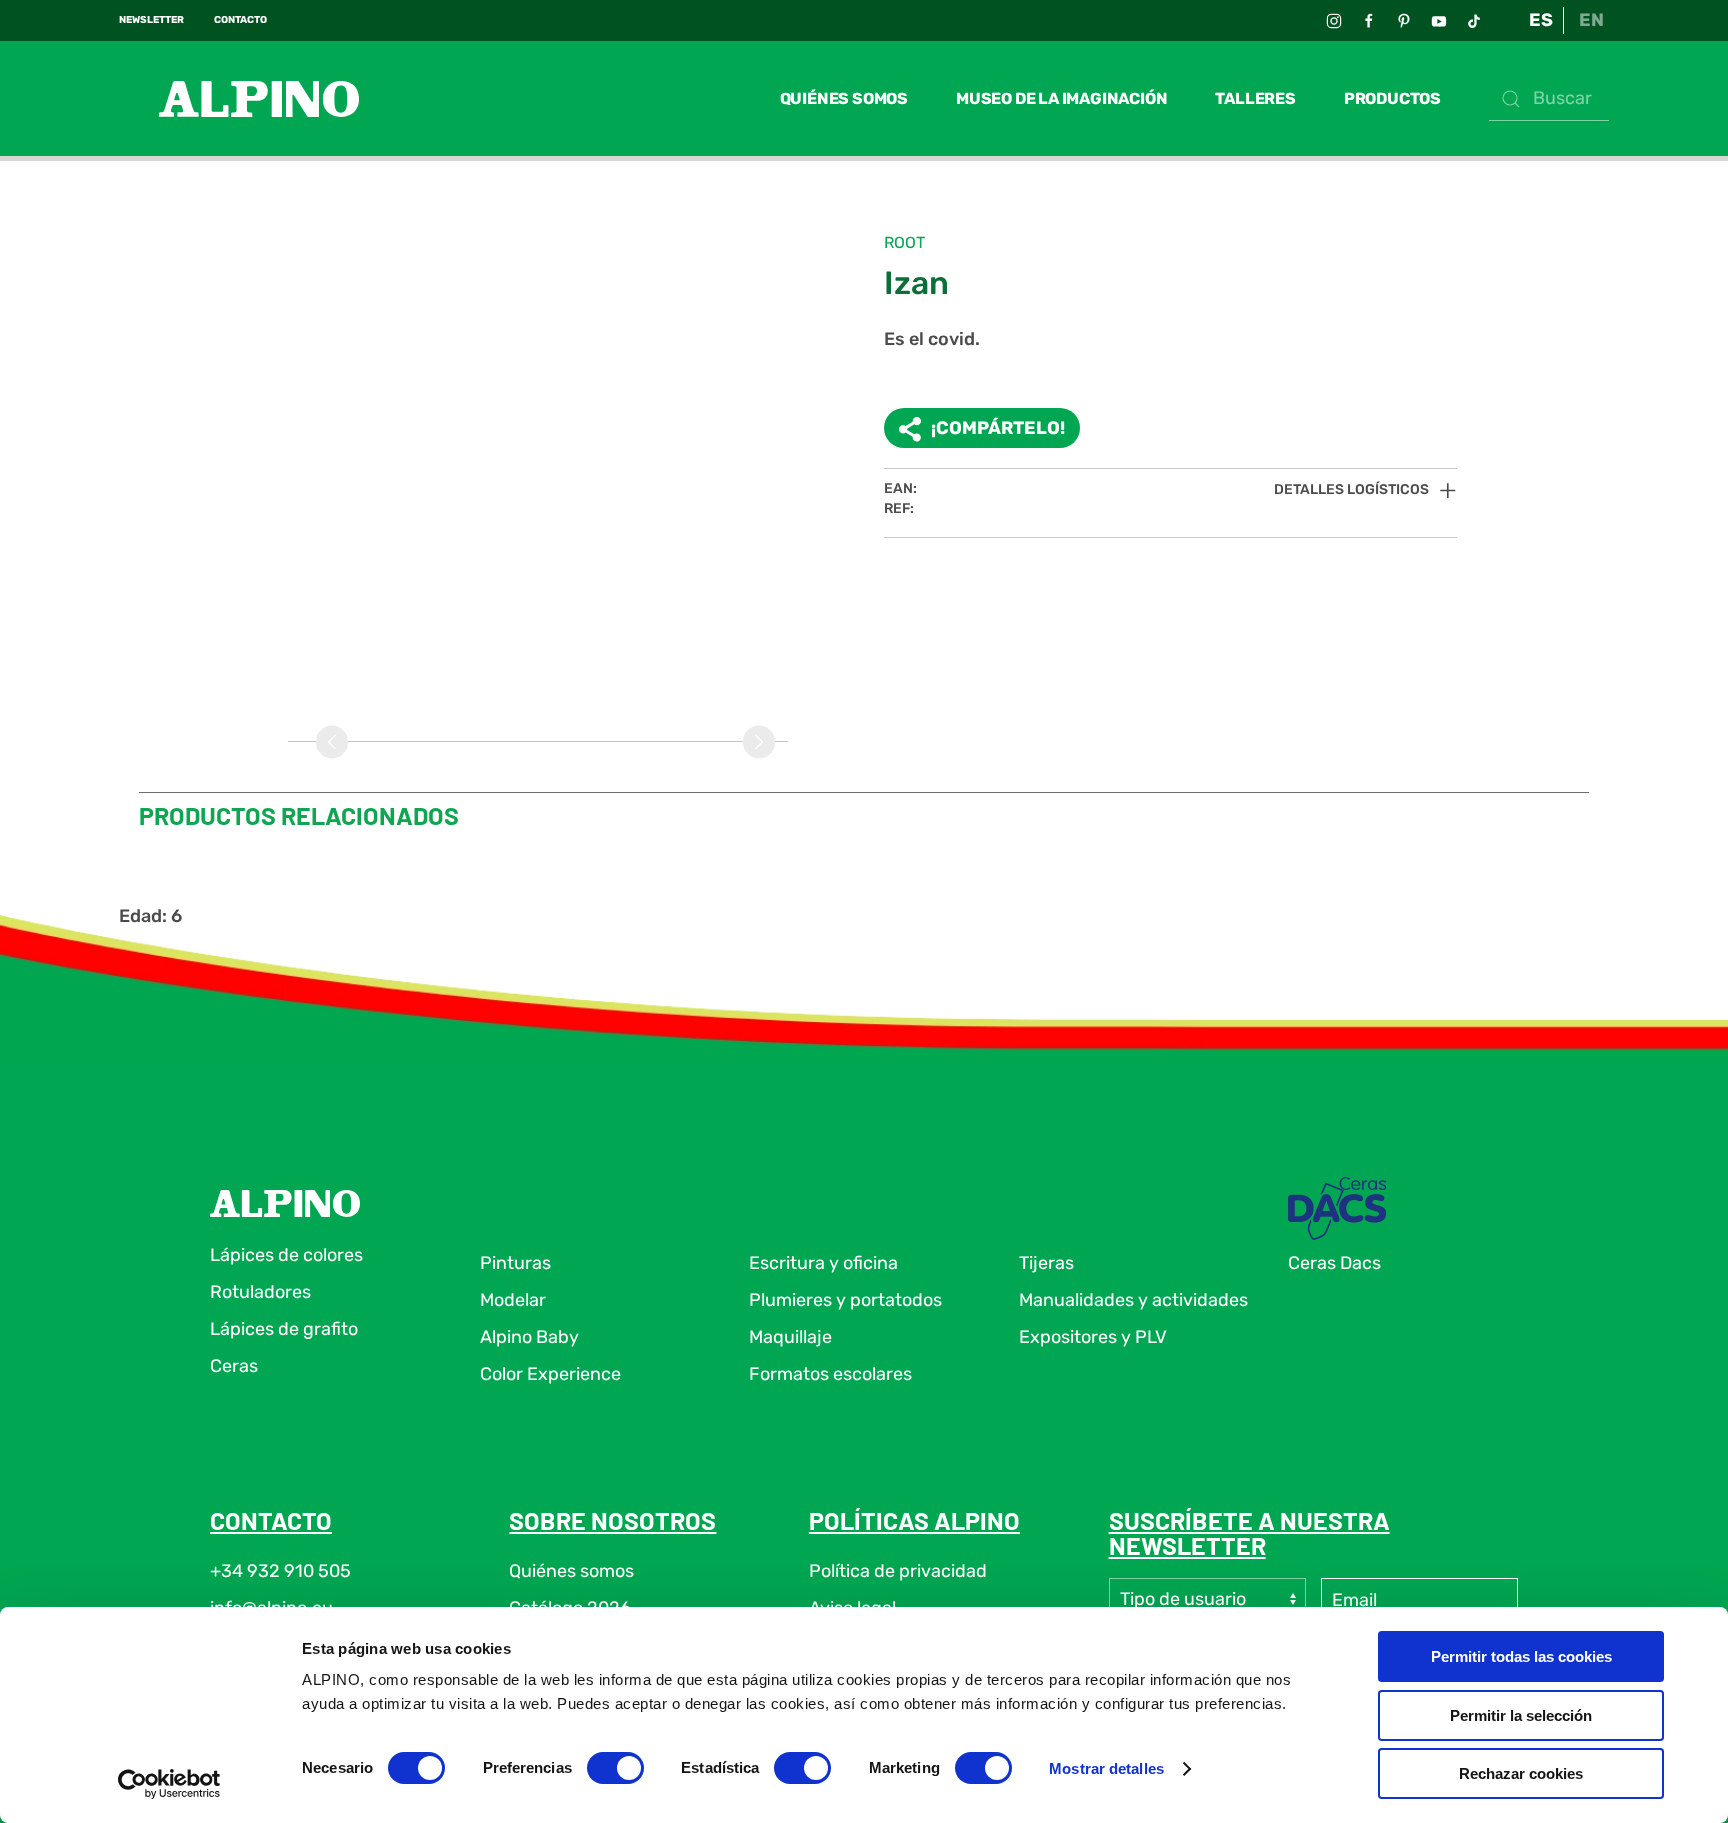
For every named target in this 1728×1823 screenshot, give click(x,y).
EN (1591, 20)
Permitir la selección (1521, 1715)
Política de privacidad (898, 1571)
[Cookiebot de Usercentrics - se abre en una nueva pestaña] (169, 1784)
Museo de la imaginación (1061, 98)
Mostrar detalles (1106, 1768)
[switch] (615, 1768)
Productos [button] (1392, 98)
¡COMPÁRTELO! (998, 428)
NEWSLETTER (151, 20)
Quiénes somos (844, 98)
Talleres (1255, 98)
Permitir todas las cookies (1521, 1656)
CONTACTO (240, 20)
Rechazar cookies (1521, 1773)
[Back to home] (239, 98)
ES (1541, 20)
